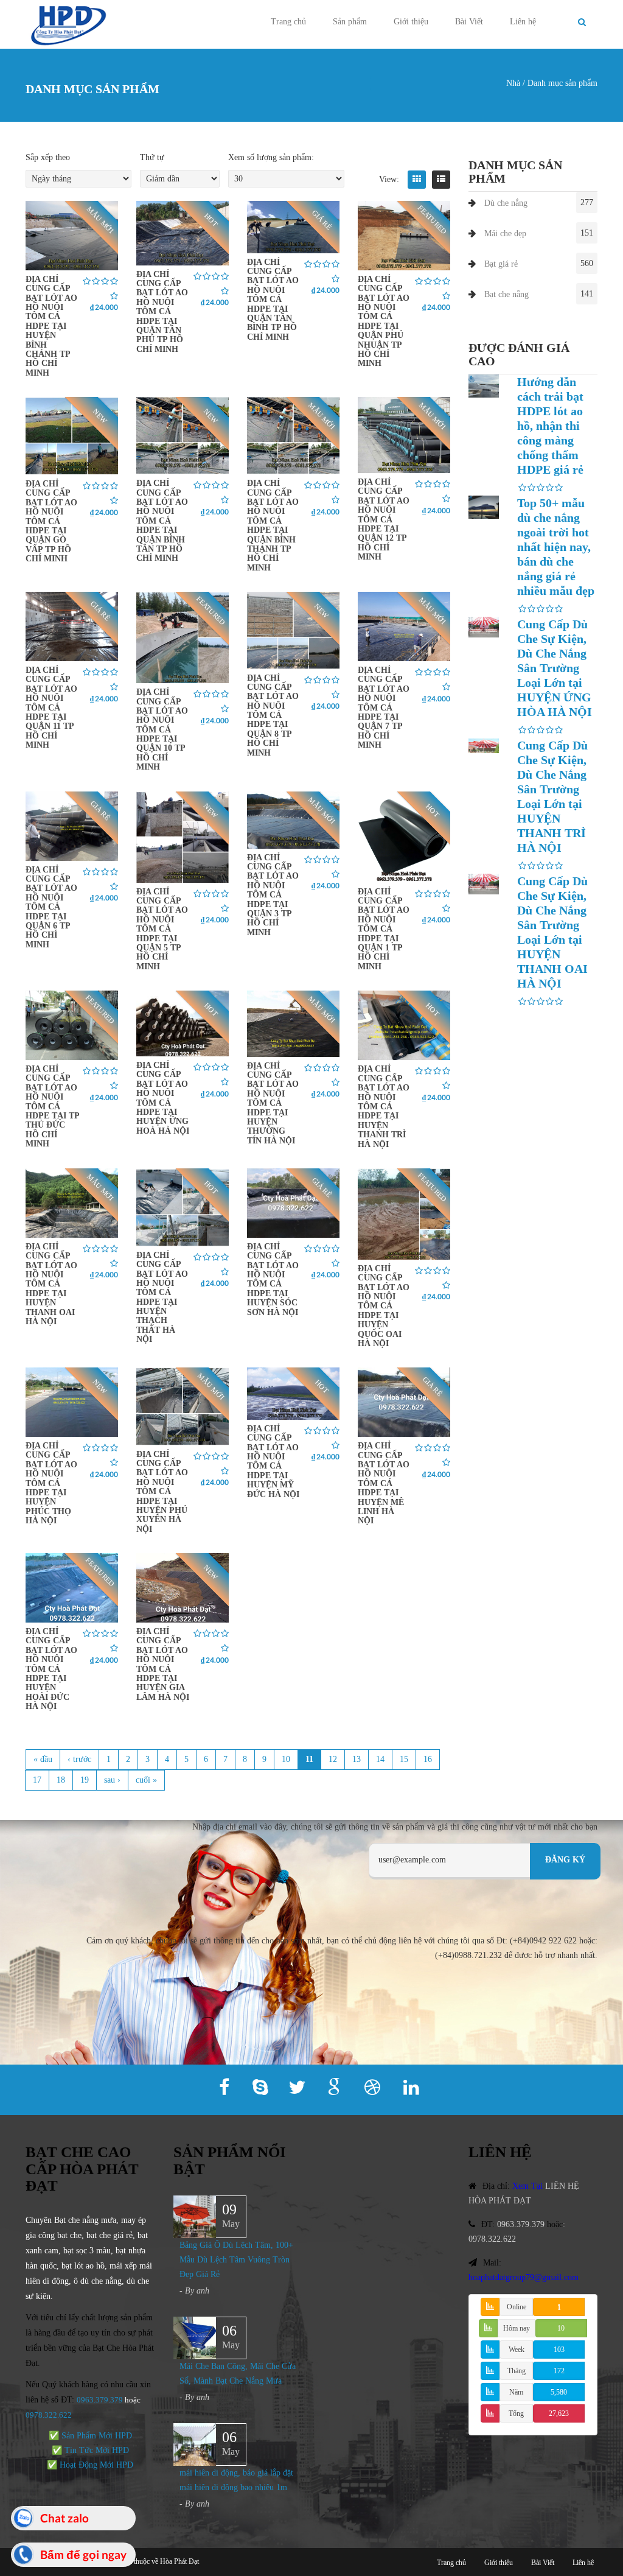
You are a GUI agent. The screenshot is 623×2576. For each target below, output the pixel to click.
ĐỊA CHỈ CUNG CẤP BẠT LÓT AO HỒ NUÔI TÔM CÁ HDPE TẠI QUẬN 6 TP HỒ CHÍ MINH (51, 907)
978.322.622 (51, 2415)
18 (61, 1780)
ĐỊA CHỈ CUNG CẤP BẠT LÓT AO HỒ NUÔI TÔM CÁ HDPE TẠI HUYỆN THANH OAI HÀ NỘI (51, 1284)
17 (37, 1780)
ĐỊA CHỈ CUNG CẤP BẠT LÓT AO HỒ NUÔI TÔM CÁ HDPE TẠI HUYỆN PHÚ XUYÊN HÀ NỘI (162, 1492)
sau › (112, 1780)
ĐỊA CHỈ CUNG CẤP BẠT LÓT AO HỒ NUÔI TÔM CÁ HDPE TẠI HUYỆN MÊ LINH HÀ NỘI (384, 1483)
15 (404, 1759)
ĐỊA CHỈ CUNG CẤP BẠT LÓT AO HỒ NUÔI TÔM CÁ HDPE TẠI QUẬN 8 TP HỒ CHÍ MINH (273, 715)
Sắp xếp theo (48, 157)
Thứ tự (152, 157)
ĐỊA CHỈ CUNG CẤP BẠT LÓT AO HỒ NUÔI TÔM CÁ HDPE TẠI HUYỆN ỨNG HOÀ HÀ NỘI (163, 1098)
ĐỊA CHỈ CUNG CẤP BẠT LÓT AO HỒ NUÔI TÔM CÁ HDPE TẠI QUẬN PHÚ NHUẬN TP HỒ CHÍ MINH (384, 321)
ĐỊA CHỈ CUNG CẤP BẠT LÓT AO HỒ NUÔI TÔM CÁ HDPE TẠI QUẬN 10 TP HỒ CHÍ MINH (162, 729)
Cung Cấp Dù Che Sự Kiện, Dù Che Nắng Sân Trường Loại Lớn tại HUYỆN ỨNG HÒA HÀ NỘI (555, 668)
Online (517, 2307)
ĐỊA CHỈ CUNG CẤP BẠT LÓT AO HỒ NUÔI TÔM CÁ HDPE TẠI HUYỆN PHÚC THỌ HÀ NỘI (51, 1483)
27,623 (559, 2413)
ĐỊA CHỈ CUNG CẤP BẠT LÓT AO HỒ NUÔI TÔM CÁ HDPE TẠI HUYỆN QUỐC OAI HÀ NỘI (384, 1306)
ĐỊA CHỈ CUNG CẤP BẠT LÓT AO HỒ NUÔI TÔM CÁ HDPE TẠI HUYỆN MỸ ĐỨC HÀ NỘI (273, 1462)
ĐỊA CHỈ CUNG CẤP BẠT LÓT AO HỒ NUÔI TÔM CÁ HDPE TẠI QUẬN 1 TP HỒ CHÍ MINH (384, 929)
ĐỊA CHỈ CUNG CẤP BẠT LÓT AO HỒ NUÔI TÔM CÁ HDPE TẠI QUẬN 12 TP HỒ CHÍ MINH (384, 519)
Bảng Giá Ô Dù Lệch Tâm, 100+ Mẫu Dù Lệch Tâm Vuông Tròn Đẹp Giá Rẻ (236, 2260)
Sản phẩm (350, 22)
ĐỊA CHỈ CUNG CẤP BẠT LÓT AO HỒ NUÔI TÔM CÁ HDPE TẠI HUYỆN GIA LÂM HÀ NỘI (163, 1664)
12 (333, 1759)
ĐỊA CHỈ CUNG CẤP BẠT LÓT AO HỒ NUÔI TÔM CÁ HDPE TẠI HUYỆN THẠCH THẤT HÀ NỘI (162, 1297)
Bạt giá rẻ (501, 264)
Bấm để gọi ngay (83, 2554)
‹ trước (79, 1759)
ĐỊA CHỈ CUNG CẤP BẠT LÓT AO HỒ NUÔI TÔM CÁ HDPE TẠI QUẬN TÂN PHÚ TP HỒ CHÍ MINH (162, 312)
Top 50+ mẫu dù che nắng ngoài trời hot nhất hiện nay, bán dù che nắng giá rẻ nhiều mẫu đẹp (556, 547)
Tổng (516, 2413)
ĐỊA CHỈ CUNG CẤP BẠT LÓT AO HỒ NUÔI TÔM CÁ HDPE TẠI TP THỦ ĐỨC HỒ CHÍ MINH (52, 1106)
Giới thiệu (411, 22)
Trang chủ (288, 22)
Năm (516, 2392)
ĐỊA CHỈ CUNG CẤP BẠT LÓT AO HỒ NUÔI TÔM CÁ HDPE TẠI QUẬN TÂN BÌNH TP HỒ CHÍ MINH (273, 300)
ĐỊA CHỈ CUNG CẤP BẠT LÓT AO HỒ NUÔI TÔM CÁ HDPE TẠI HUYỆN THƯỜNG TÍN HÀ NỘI (273, 1103)
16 (428, 1759)
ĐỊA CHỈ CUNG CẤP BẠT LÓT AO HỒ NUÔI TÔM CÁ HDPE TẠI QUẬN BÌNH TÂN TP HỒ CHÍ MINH (162, 521)
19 (85, 1780)
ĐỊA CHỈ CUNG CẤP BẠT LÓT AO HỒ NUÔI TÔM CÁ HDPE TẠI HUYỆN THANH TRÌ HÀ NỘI (384, 1106)
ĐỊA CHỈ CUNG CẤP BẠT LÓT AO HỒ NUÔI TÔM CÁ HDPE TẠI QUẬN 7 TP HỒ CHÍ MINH (384, 707)
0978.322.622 (492, 2239)
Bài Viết (469, 22)
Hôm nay (517, 2328)
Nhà (513, 83)
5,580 (559, 2392)
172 (559, 2371)
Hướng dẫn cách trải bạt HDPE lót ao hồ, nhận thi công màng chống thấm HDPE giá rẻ (550, 426)
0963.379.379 (100, 2400)
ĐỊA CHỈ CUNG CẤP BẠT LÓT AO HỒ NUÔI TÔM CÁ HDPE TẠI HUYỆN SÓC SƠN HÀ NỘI (273, 1279)
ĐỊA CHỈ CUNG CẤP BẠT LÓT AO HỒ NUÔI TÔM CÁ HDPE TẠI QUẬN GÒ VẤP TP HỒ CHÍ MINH (51, 521)
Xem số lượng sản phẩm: (271, 157)
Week (517, 2350)
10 (286, 1759)
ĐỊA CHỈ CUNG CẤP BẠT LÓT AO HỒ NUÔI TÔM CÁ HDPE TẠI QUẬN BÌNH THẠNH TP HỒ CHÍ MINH (273, 525)
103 (559, 2350)
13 (357, 1759)
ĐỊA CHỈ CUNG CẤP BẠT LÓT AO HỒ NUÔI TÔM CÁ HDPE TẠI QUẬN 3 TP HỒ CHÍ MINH (273, 895)
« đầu (43, 1759)
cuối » (146, 1780)
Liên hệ (523, 22)
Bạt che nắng (506, 294)
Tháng (517, 2371)
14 (380, 1759)
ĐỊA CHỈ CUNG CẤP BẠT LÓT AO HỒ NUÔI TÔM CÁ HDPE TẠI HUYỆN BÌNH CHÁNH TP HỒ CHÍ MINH (51, 326)
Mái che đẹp (505, 233)
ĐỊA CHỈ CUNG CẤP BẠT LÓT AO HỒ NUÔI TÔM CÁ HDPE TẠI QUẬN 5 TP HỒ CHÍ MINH (162, 929)
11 (309, 1759)
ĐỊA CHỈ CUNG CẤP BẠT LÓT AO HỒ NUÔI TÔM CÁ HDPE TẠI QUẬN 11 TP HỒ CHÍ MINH (51, 707)
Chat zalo (64, 2518)
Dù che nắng (506, 203)
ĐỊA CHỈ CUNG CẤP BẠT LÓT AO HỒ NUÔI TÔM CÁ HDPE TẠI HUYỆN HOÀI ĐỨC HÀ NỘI (51, 1669)
